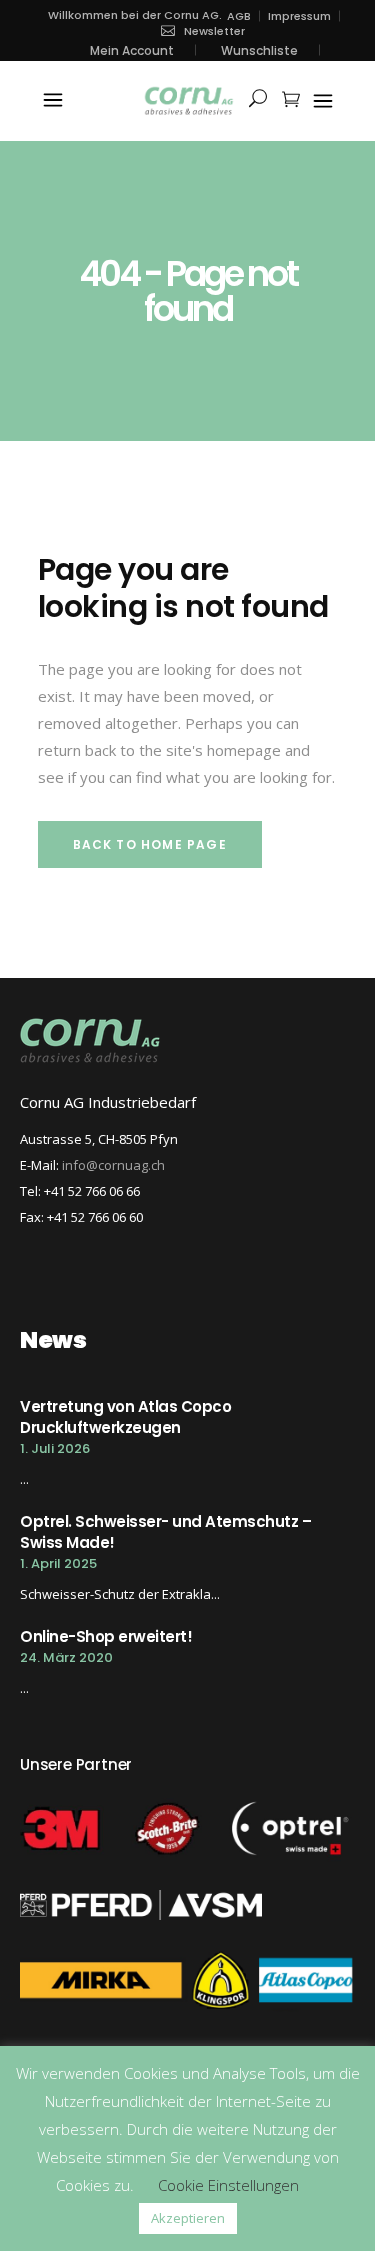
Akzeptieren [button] (188, 2218)
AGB (239, 16)
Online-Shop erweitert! (106, 1636)
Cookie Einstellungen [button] (228, 2185)
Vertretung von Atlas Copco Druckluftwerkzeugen (125, 1417)
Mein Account (132, 50)
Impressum (299, 16)
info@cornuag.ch (113, 1165)
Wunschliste (259, 50)
